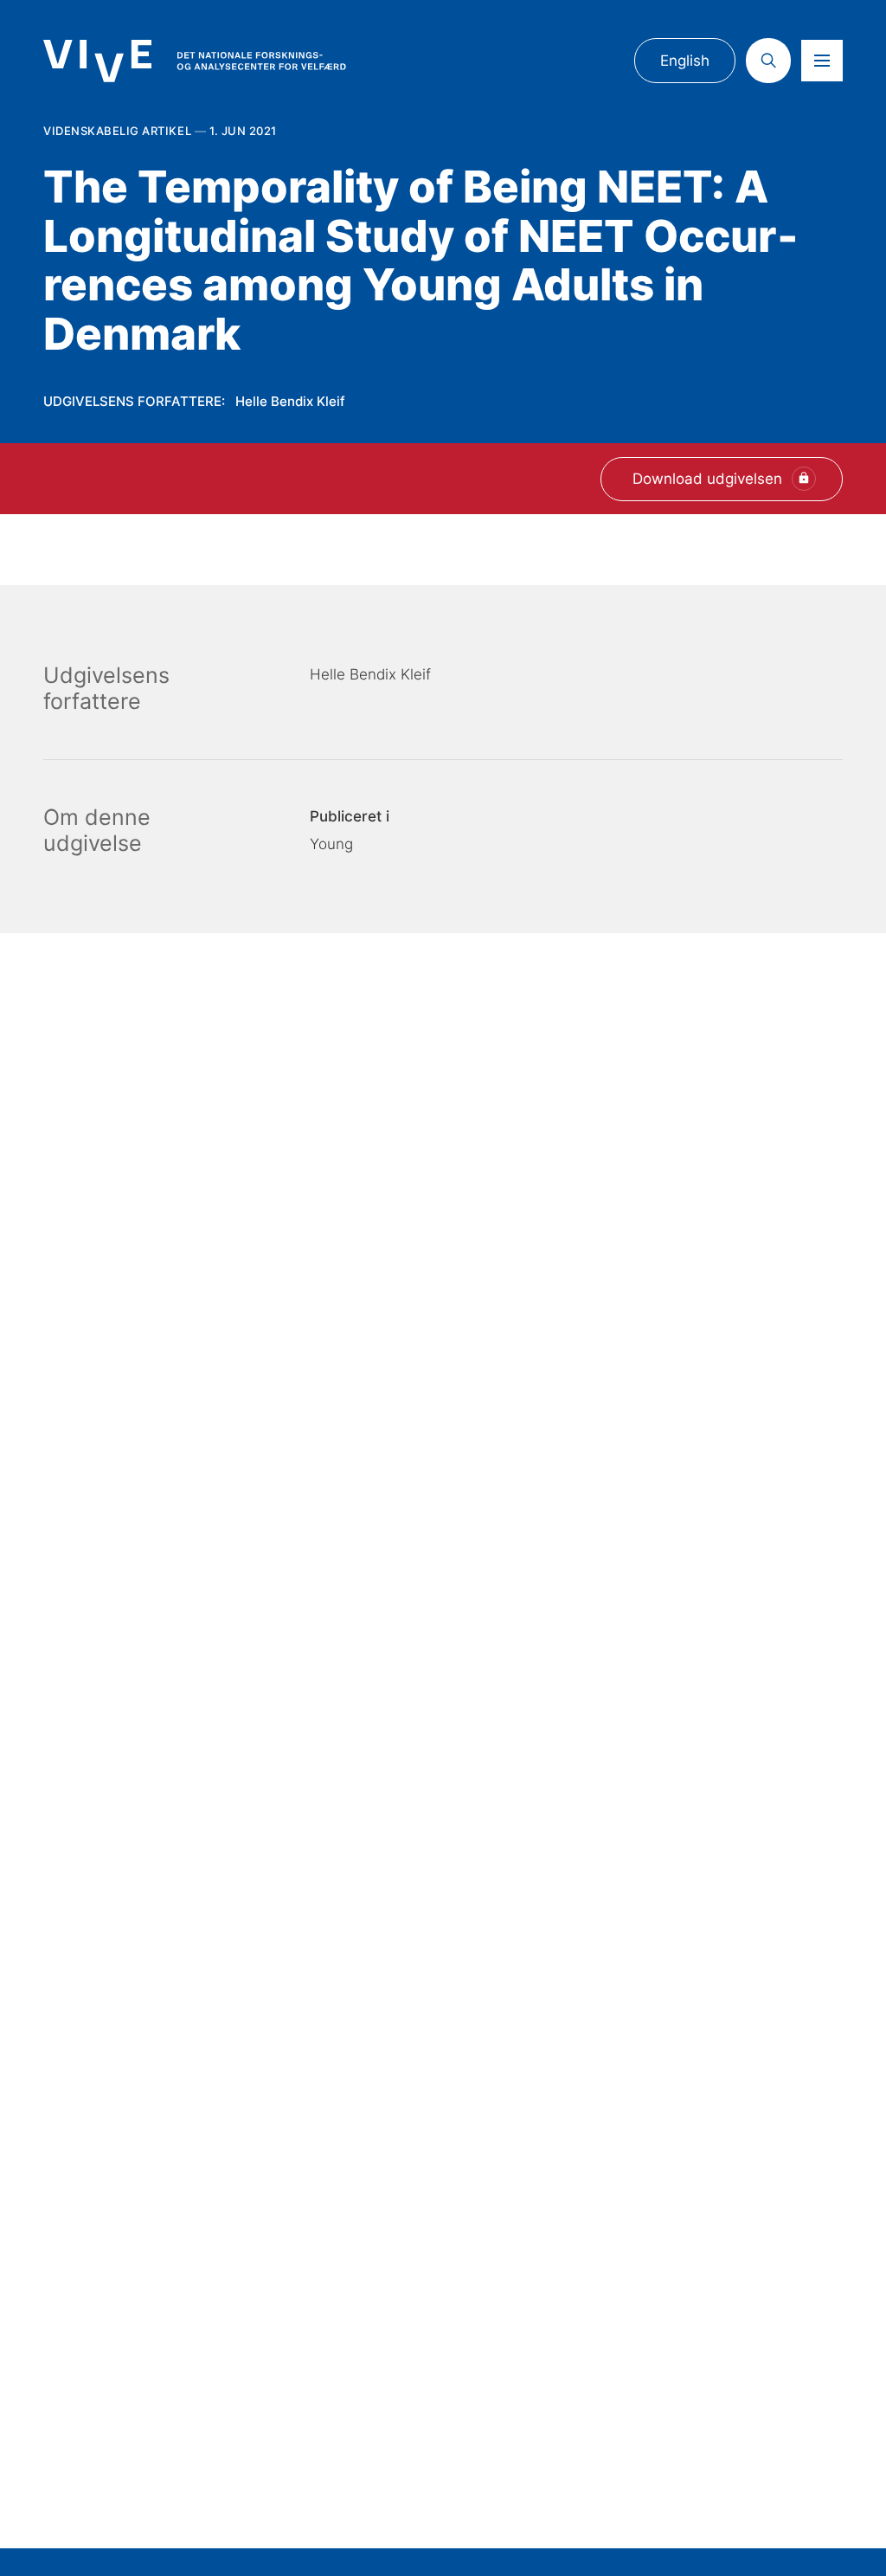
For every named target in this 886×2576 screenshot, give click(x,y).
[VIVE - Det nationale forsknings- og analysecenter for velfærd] (195, 61)
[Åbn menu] (822, 61)
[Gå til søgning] (768, 61)
